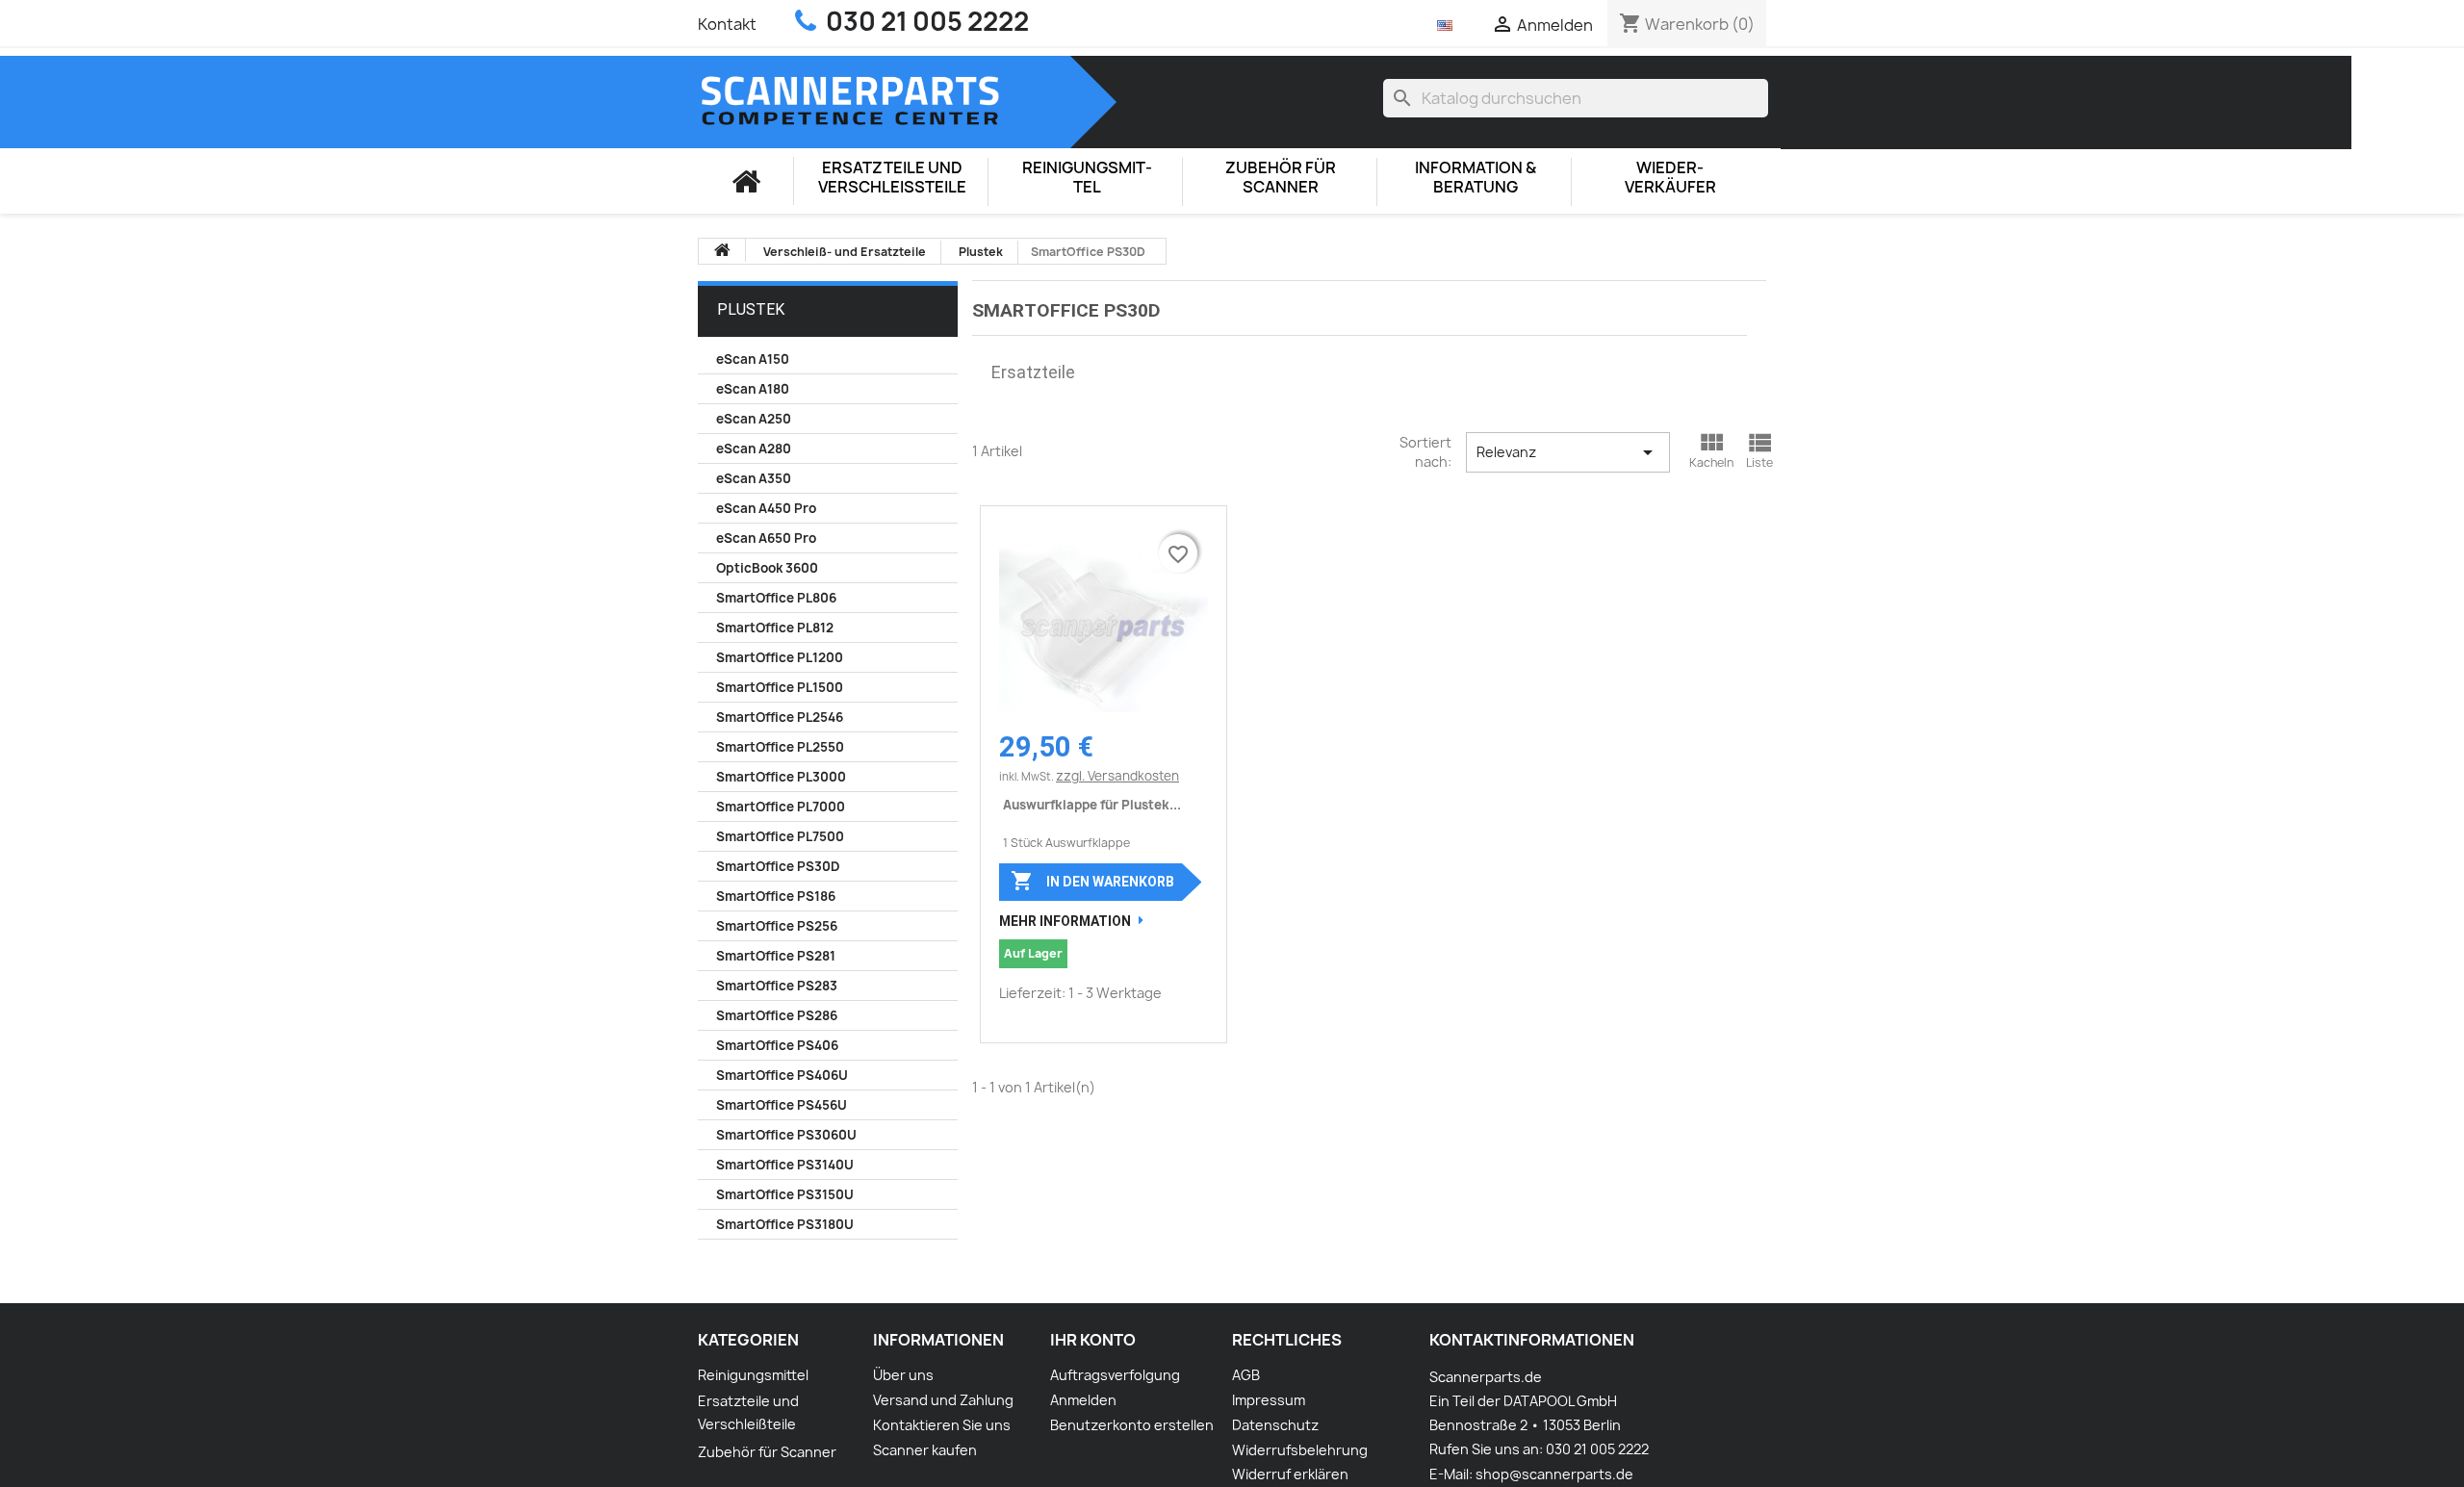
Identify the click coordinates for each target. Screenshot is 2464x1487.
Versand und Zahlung (943, 1400)
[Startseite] (746, 181)
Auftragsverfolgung (1115, 1375)
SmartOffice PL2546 (780, 717)
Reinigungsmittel (1087, 178)
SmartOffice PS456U (782, 1105)
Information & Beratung (1476, 178)
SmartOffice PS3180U (785, 1224)
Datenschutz (1275, 1425)
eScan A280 (754, 449)
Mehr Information (1065, 921)
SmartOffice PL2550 (780, 747)
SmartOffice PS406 (777, 1045)
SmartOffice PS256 (777, 926)
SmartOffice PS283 (777, 986)
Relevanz (1567, 452)
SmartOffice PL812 (775, 628)
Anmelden (1083, 1400)
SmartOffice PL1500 (780, 687)
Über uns (903, 1375)
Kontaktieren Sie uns (942, 1425)
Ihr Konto (1093, 1340)
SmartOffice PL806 (776, 598)
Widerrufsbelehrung (1300, 1450)
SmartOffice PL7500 (780, 836)
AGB (1246, 1375)
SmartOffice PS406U (782, 1075)
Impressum (1269, 1400)
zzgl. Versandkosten (1117, 776)
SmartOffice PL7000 (781, 807)
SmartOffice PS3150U (785, 1194)
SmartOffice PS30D (778, 866)
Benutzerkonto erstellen (1132, 1425)
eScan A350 (754, 478)
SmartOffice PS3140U (785, 1165)
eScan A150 (753, 359)
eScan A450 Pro (766, 508)
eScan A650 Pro (766, 538)
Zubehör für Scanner (1281, 178)
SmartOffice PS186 (776, 896)
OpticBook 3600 (767, 568)
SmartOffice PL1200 (780, 657)
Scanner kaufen (925, 1450)
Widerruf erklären (1290, 1474)
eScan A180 (753, 389)
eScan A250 (754, 419)
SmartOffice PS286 (777, 1015)
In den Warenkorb (1092, 881)
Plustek (751, 309)
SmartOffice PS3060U (786, 1135)
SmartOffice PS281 (776, 956)
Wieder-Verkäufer (1670, 178)
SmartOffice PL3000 (781, 777)
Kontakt (727, 24)
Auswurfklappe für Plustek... (1092, 805)
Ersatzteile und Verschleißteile (892, 178)
